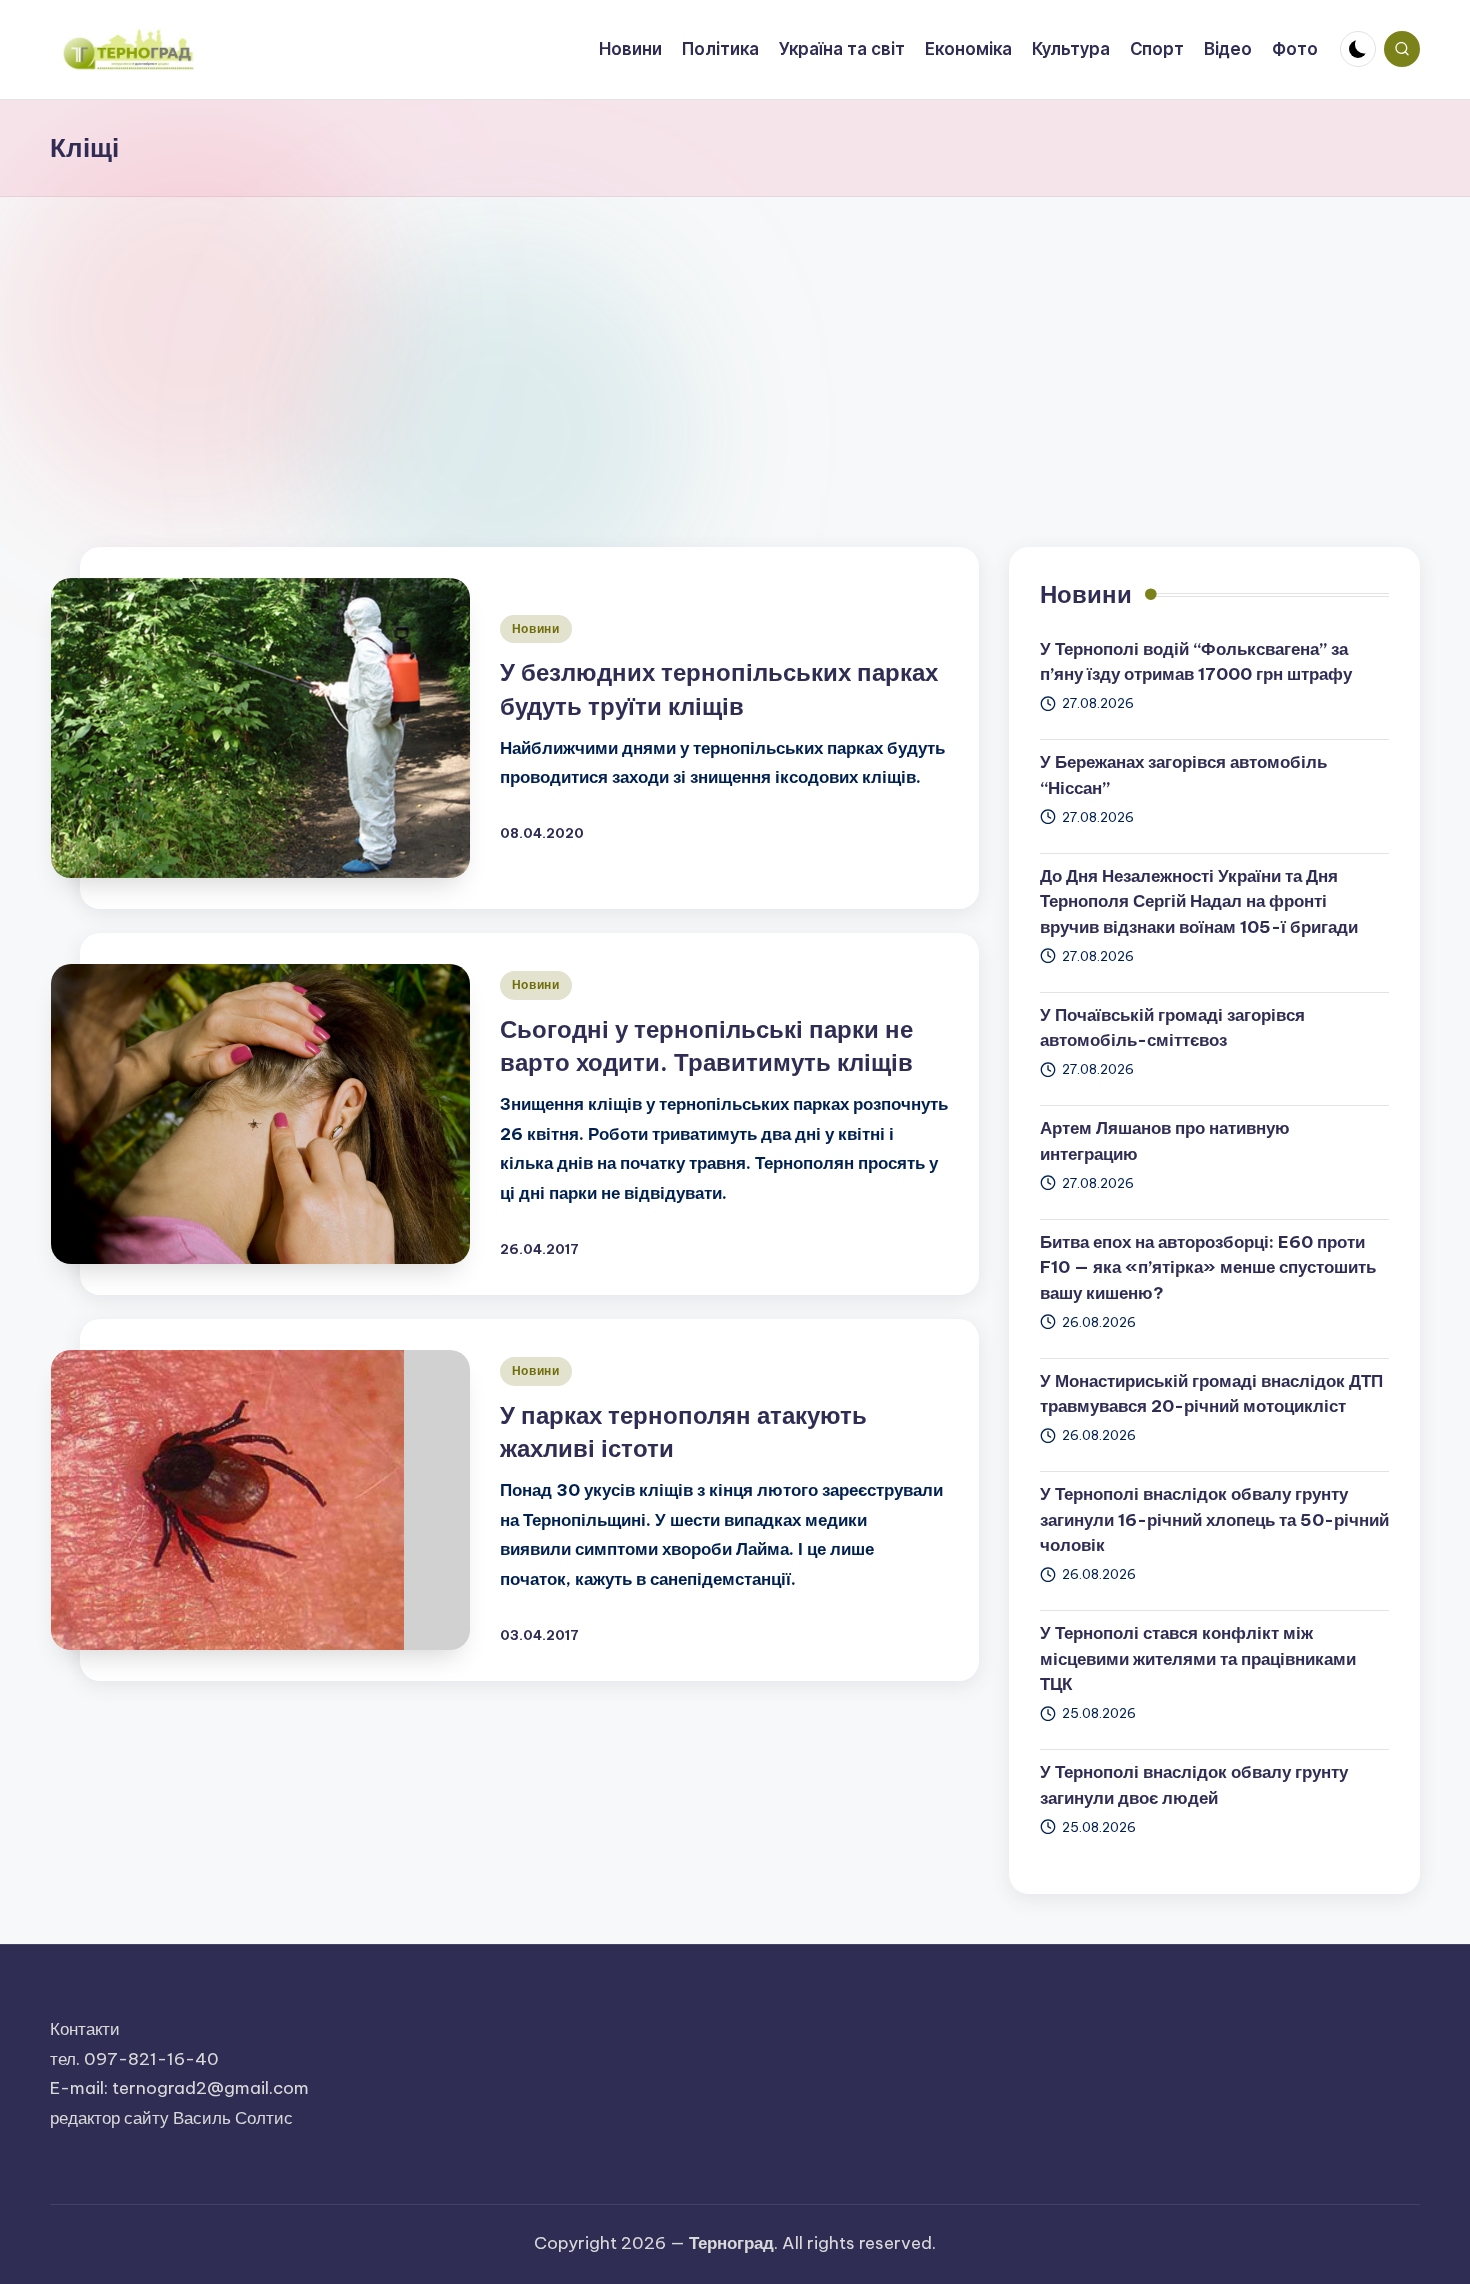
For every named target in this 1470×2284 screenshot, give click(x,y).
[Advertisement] (735, 347)
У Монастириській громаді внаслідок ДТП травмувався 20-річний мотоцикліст (1211, 1394)
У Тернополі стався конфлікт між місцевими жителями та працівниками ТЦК (1198, 1658)
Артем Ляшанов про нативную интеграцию (1165, 1141)
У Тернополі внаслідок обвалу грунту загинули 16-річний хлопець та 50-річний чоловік (1214, 1519)
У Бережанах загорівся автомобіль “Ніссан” (1183, 775)
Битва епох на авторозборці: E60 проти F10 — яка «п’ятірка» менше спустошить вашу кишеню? (1208, 1267)
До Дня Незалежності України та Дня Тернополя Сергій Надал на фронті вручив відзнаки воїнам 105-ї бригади (1199, 901)
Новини (536, 628)
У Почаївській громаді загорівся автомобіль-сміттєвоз (1172, 1028)
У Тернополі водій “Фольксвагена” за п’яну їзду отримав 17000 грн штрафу (1196, 662)
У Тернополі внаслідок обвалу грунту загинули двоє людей (1194, 1785)
